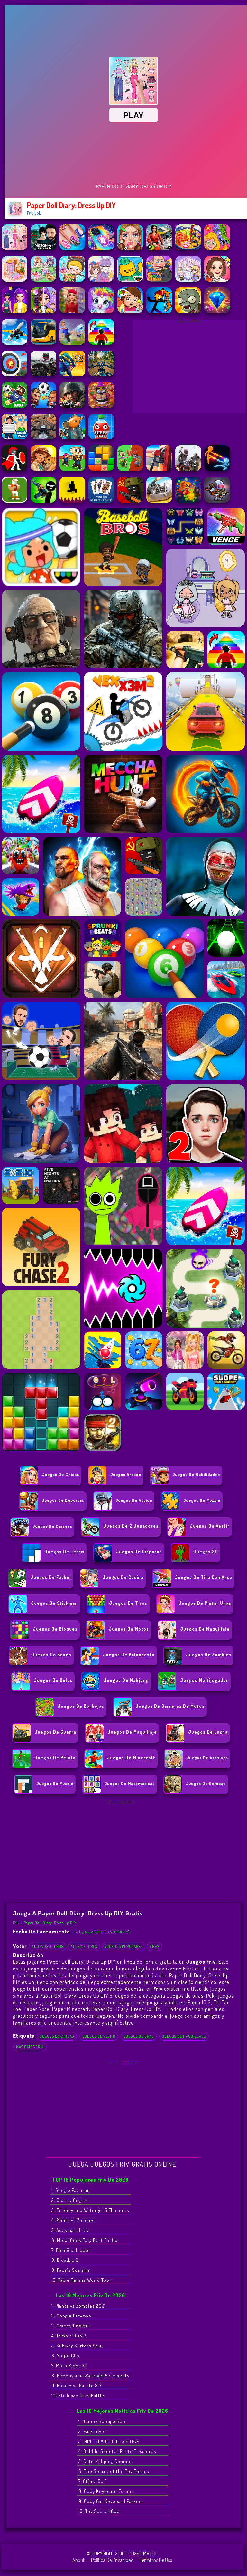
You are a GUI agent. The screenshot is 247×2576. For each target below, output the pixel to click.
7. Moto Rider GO (69, 2366)
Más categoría (30, 2047)
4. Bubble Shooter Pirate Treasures (117, 2451)
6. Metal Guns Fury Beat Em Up (85, 2240)
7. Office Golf (93, 2481)
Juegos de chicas (61, 1474)
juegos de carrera (52, 1526)
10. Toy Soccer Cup (99, 2511)
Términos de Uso (156, 2560)
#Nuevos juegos (48, 1946)
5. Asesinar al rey (70, 2230)
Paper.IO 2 (199, 2002)
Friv (16, 1923)
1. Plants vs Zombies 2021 (78, 2306)
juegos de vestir (99, 2036)
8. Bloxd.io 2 (65, 2260)
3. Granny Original (70, 2326)
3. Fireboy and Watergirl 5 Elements (90, 2210)
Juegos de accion (134, 1500)
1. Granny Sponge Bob (102, 2421)
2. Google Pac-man (71, 2316)
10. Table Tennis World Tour (81, 2280)
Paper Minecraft (71, 2009)
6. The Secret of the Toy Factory (114, 2471)
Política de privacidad (112, 2560)
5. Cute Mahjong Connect (106, 2461)
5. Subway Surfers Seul (77, 2346)
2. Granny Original (70, 2200)
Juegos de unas (139, 2036)
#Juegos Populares (123, 1946)
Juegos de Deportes (63, 1500)
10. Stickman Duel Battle (78, 2396)
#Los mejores (84, 1946)
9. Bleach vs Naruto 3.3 (77, 2386)
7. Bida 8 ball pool (71, 2250)
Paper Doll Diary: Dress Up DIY (50, 1923)
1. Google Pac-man (71, 2190)
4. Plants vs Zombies (74, 2220)
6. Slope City (65, 2356)
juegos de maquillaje (184, 2036)
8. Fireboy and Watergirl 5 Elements (91, 2376)
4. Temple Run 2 (69, 2336)
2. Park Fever (92, 2431)
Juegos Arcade (126, 1474)
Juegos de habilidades (196, 1474)
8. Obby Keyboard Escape (106, 2491)
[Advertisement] (189, 368)
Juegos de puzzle (202, 1500)
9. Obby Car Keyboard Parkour (111, 2501)
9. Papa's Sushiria (71, 2270)
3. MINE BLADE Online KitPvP (109, 2441)
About (78, 2560)
